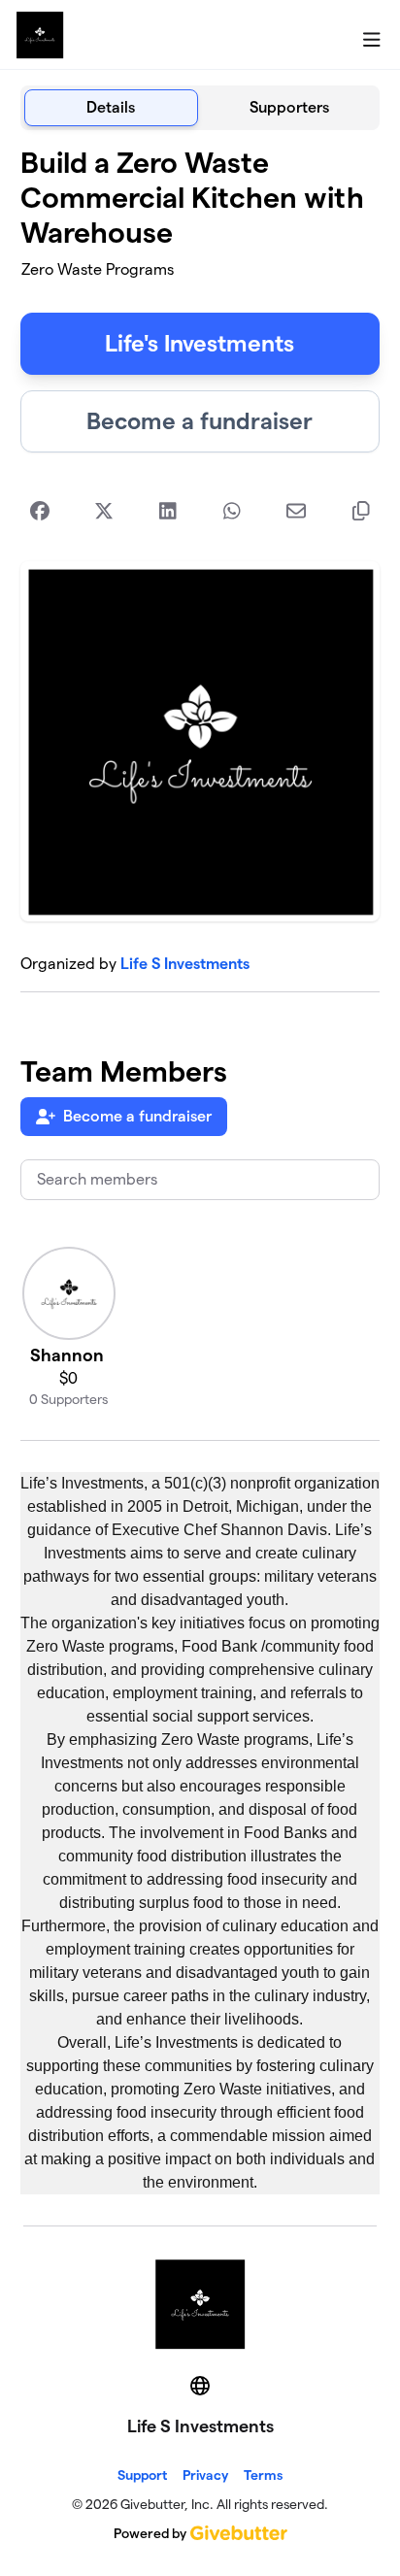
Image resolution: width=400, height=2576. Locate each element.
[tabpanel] (200, 1170)
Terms (263, 2475)
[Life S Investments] (40, 35)
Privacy (205, 2475)
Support (142, 2475)
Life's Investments (200, 343)
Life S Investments (185, 964)
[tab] (111, 108)
